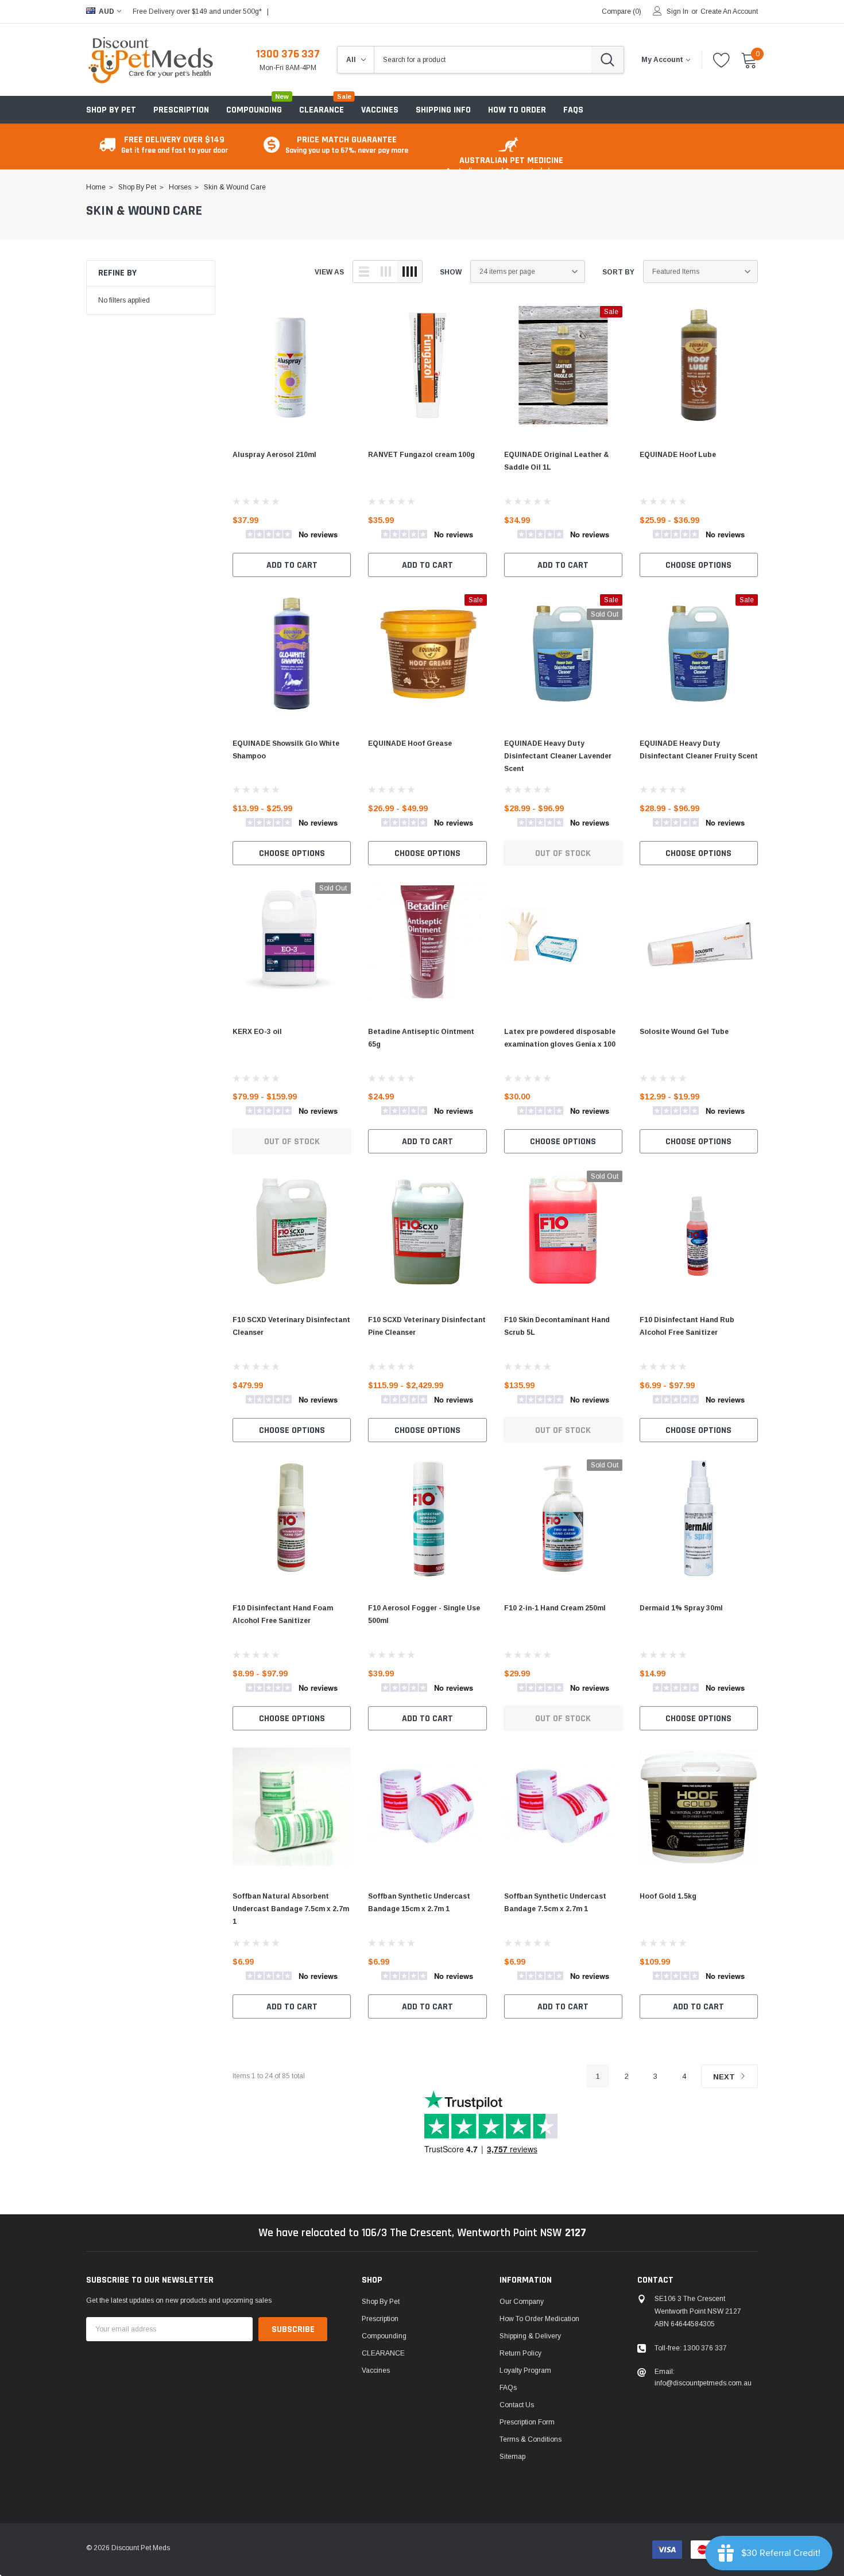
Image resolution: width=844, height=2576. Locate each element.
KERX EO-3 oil (257, 1032)
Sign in (677, 11)
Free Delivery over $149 (175, 144)
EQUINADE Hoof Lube (678, 455)
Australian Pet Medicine (511, 165)
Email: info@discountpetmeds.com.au (703, 2377)
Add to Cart (292, 565)
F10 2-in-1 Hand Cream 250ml (555, 1608)
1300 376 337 (288, 54)
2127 (576, 2233)
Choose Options (698, 565)
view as (329, 272)
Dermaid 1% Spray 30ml (681, 1608)
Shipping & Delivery (530, 2336)
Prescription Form (527, 2422)
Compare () (622, 11)
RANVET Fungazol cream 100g (421, 455)
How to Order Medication (539, 2319)
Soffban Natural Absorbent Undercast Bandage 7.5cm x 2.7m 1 (291, 1909)
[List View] (364, 272)
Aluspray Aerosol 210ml (274, 455)
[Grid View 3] (386, 272)
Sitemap (512, 2457)
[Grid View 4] (409, 272)
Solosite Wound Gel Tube (684, 1032)
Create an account (729, 11)
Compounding (254, 110)
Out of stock (563, 853)
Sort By (618, 272)
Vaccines (376, 2370)
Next (725, 2077)
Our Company (522, 2302)
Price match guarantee (347, 144)
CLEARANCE (383, 2353)
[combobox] (483, 60)
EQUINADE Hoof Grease (410, 743)
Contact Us (517, 2405)
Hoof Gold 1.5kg (668, 1896)
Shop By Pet (111, 110)
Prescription (181, 110)
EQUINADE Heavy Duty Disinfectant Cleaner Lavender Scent (558, 756)
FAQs (508, 2388)
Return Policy (520, 2353)
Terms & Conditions (531, 2439)
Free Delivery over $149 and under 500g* (197, 11)
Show (451, 272)
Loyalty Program (525, 2370)
